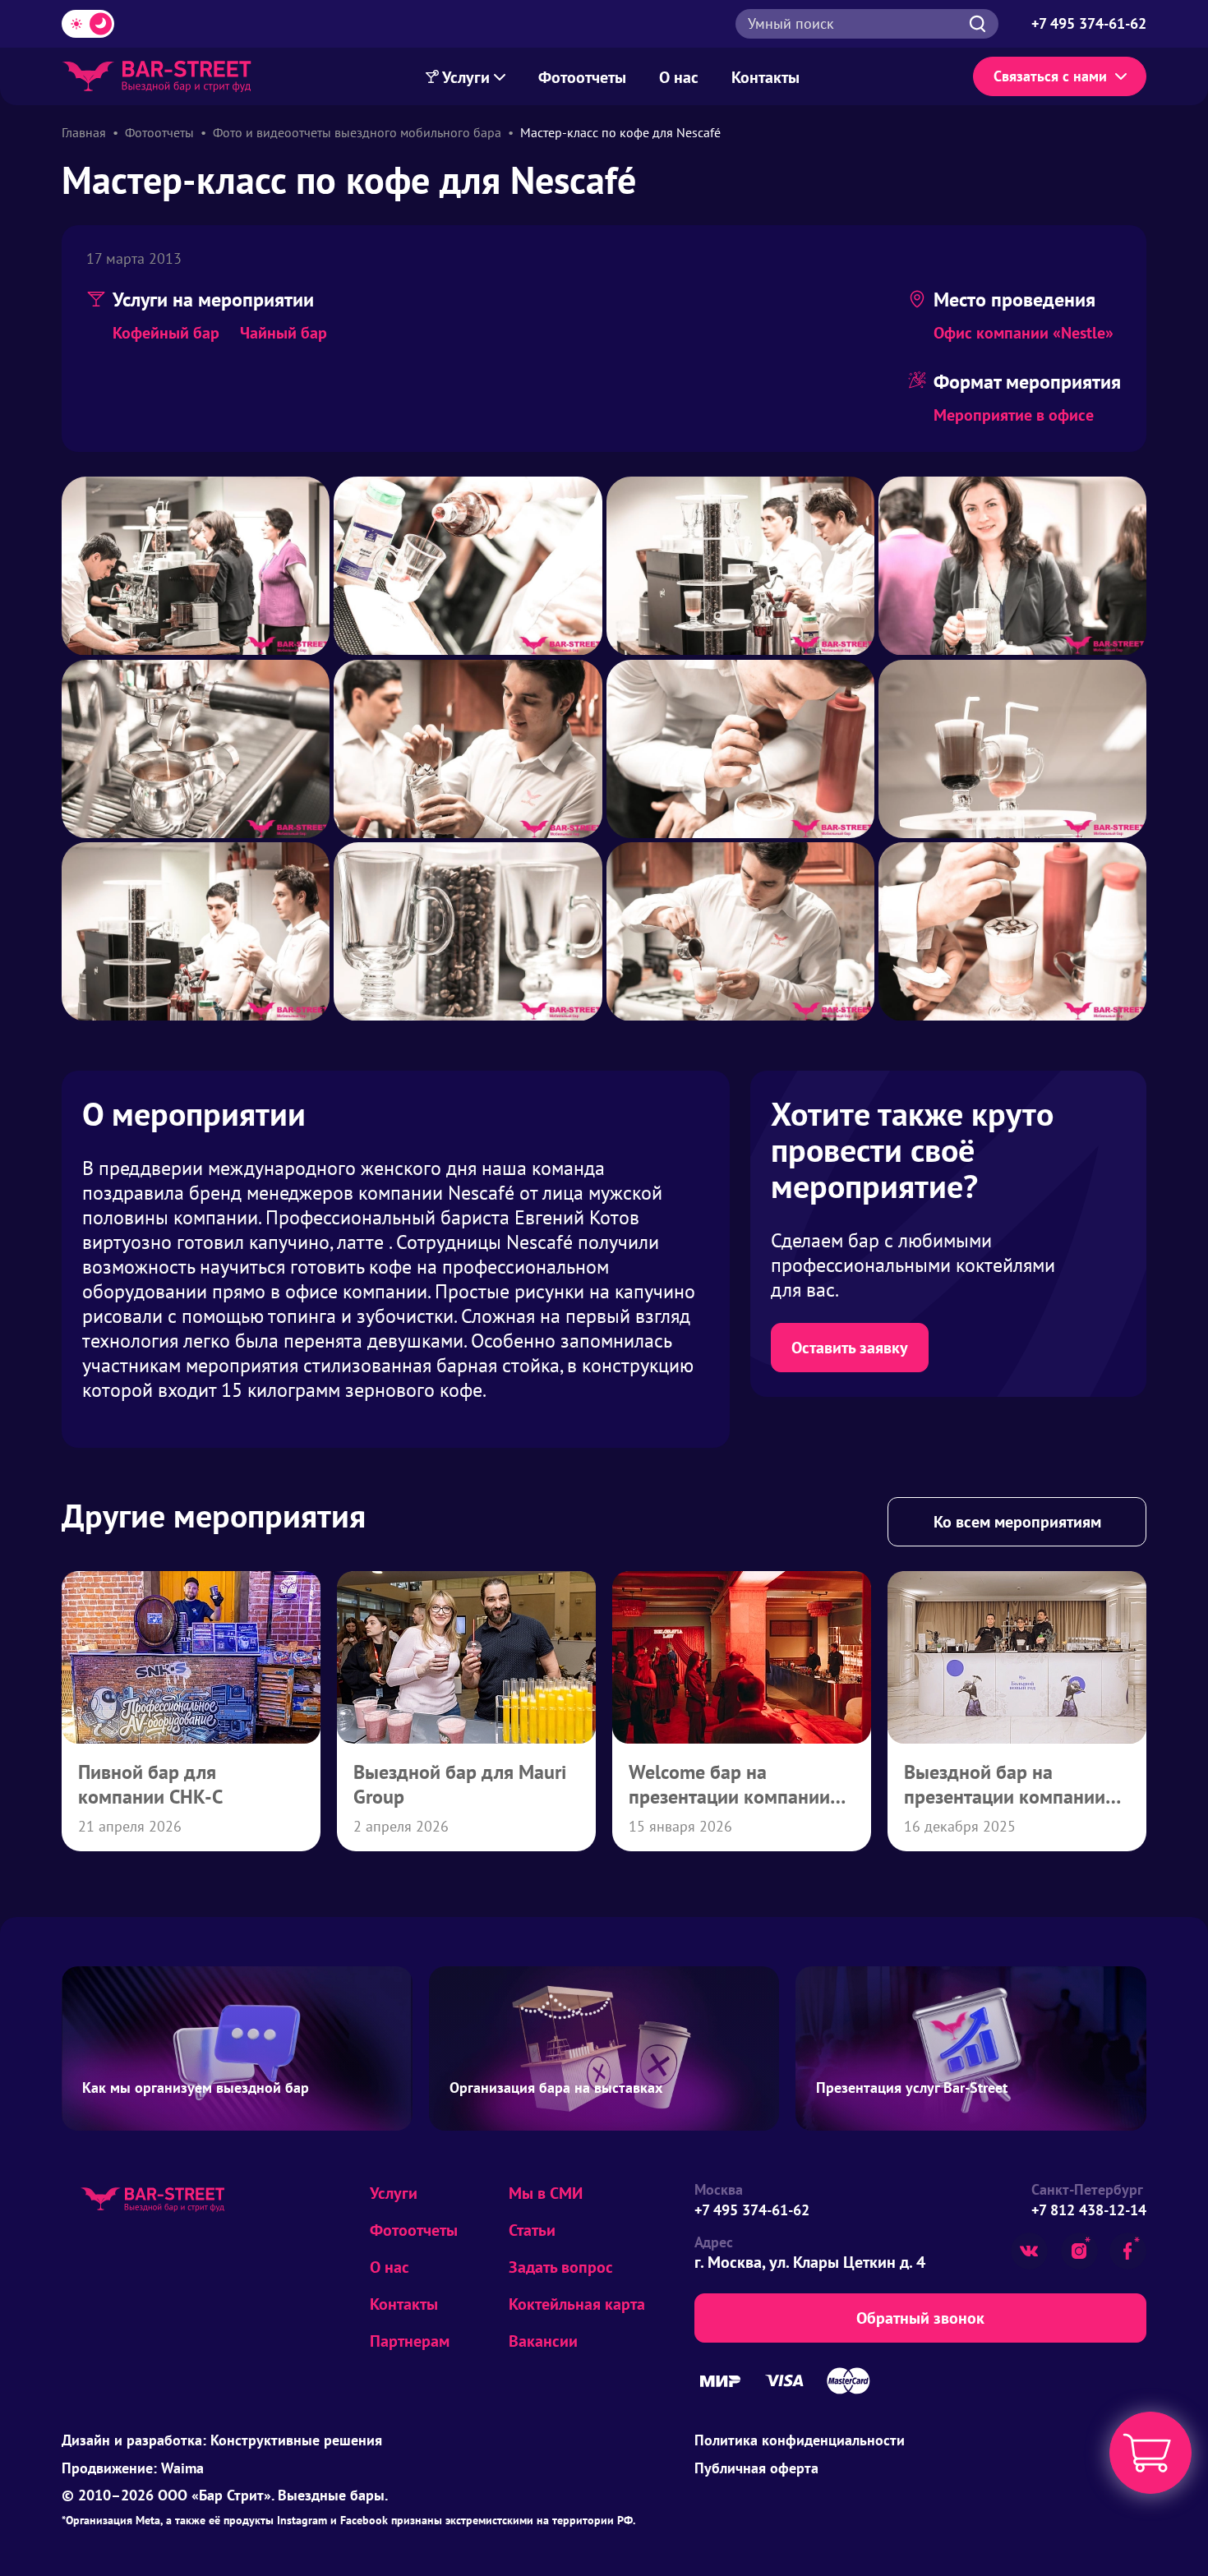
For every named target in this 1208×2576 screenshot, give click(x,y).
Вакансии (543, 2341)
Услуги (466, 77)
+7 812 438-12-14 (1089, 2210)
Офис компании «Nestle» (1024, 333)
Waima (182, 2468)
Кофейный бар (166, 333)
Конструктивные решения (296, 2440)
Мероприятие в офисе (1014, 415)
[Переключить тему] (88, 24)
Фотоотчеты (582, 77)
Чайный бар (284, 333)
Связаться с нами (1050, 76)
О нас (679, 77)
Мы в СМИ (546, 2193)
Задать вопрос (561, 2267)
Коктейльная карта (577, 2304)
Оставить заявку (850, 1348)
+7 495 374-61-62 (752, 2210)
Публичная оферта (756, 2468)
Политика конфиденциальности (800, 2440)
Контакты (765, 77)
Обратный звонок (920, 2318)
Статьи (532, 2230)
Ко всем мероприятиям (1017, 1522)
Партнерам (410, 2341)
